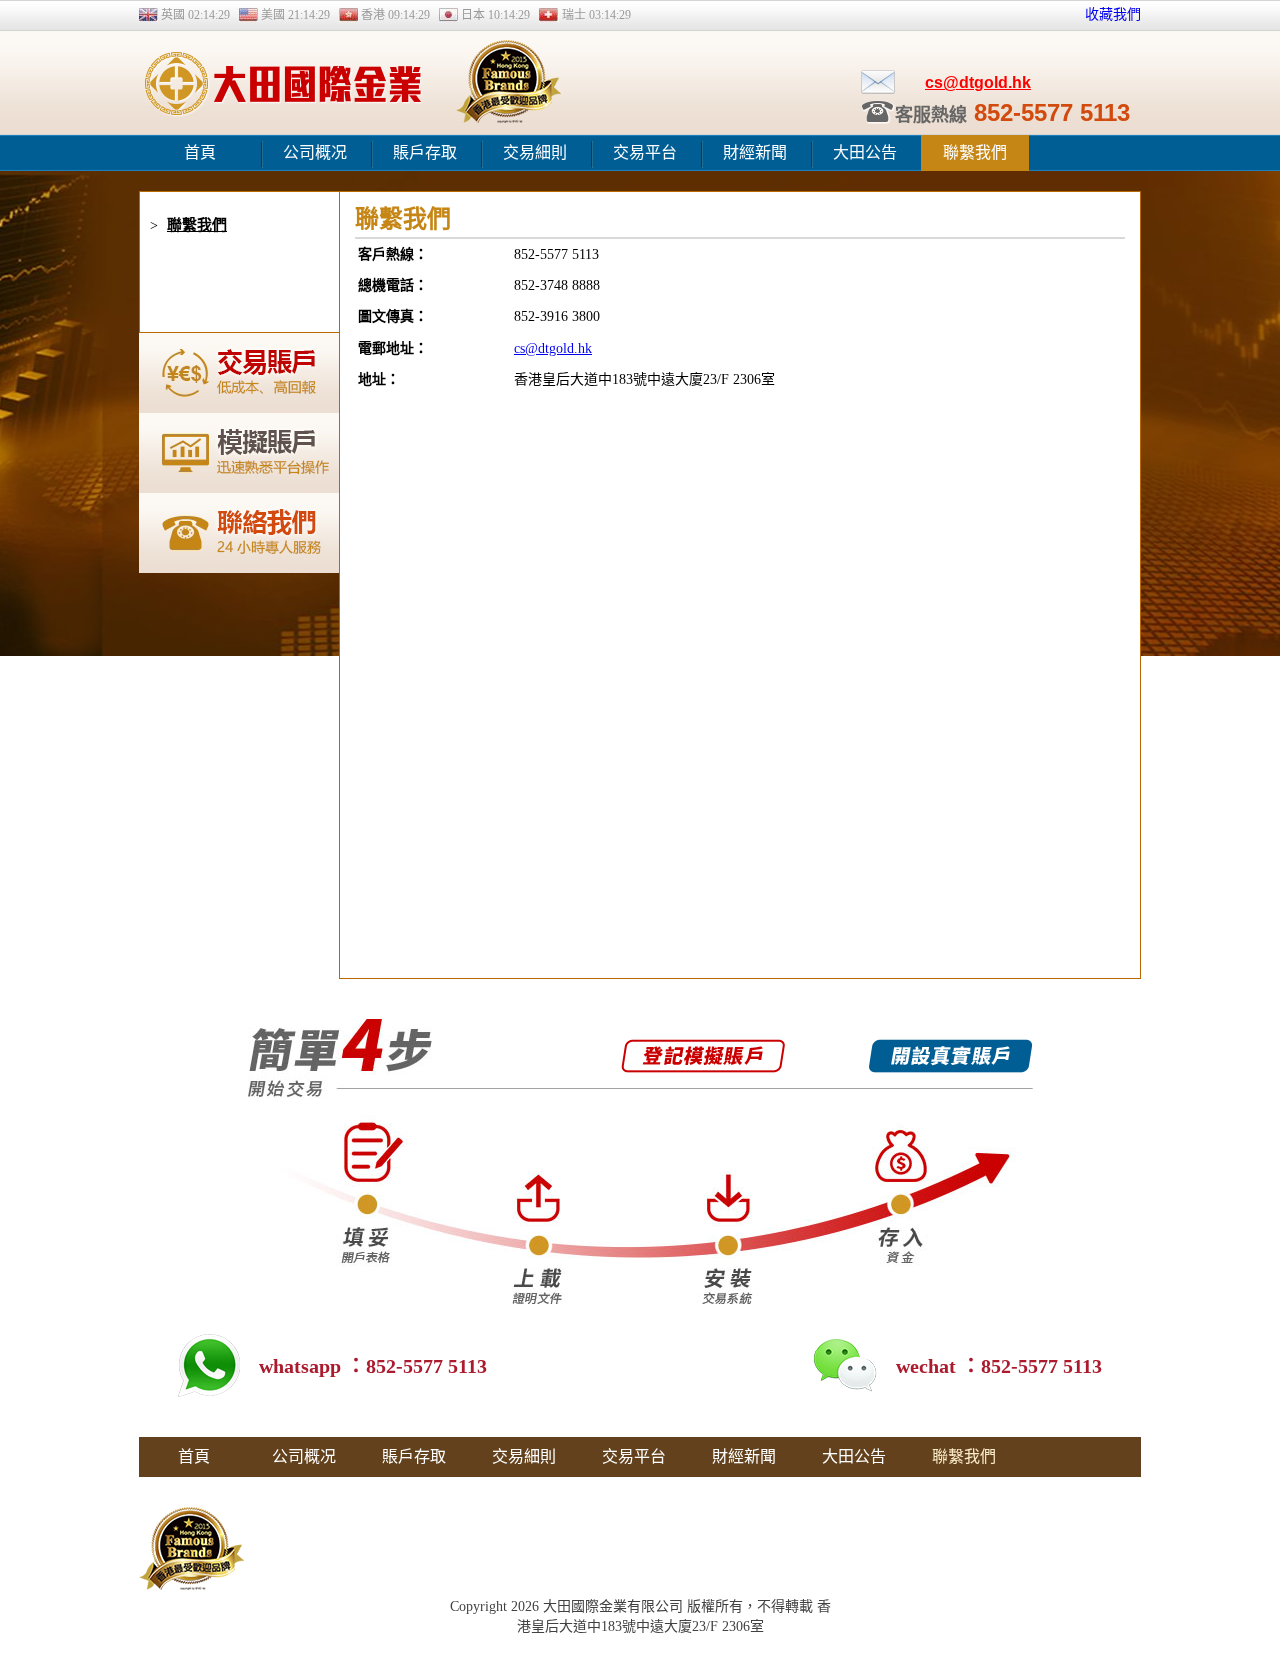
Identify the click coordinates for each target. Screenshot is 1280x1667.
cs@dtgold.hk (978, 82)
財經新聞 (755, 152)
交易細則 (535, 152)
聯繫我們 (975, 152)
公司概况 (315, 152)
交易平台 (645, 152)
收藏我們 (1113, 14)
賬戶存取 (425, 152)
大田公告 (865, 152)
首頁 (200, 152)
